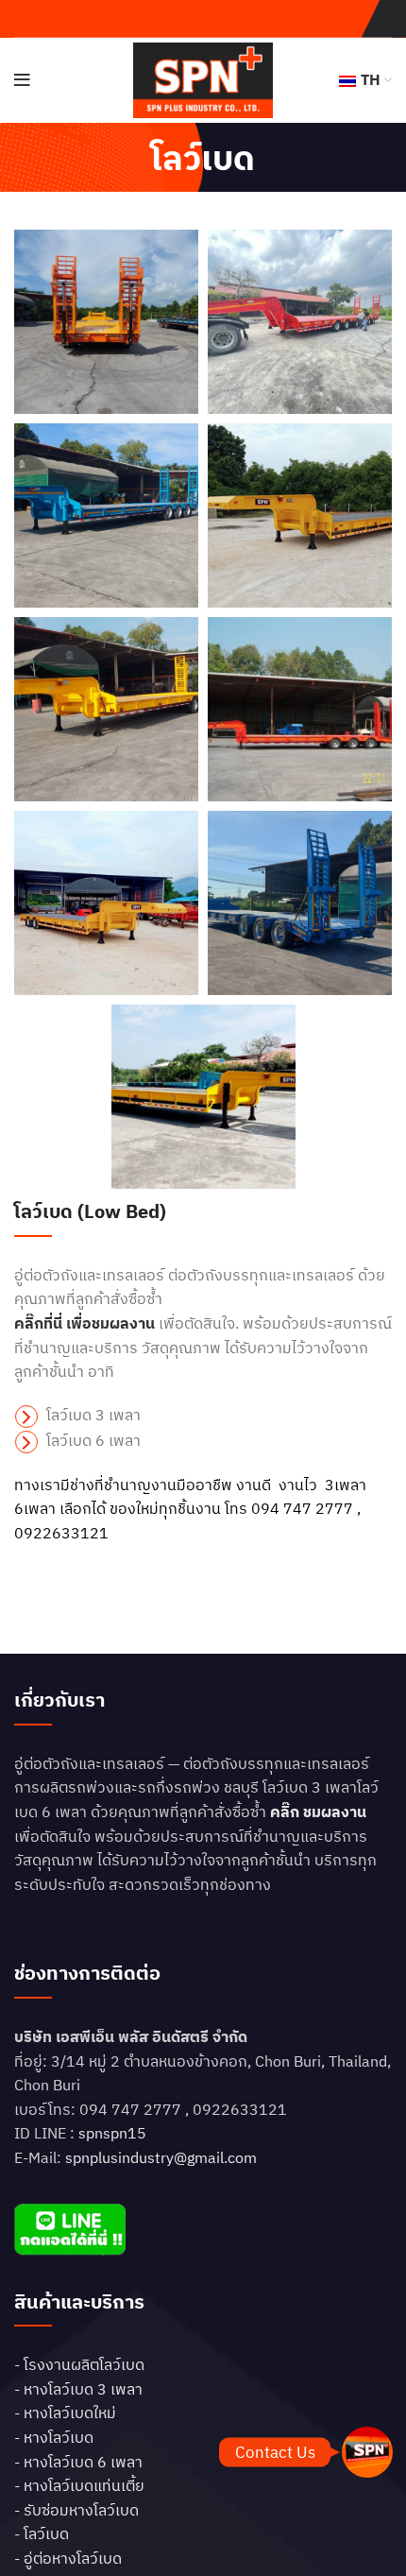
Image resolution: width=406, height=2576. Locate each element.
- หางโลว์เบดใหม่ (65, 2413)
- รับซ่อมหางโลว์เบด (76, 2510)
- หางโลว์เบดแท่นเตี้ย (79, 2485)
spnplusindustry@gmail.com (161, 2157)
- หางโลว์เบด (54, 2437)
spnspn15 (112, 2133)
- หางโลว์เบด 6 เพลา (78, 2462)
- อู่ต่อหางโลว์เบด (68, 2558)
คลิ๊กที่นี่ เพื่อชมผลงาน (85, 1323)
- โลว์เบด (42, 2533)
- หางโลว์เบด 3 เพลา (78, 2389)
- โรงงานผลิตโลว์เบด (79, 2364)
